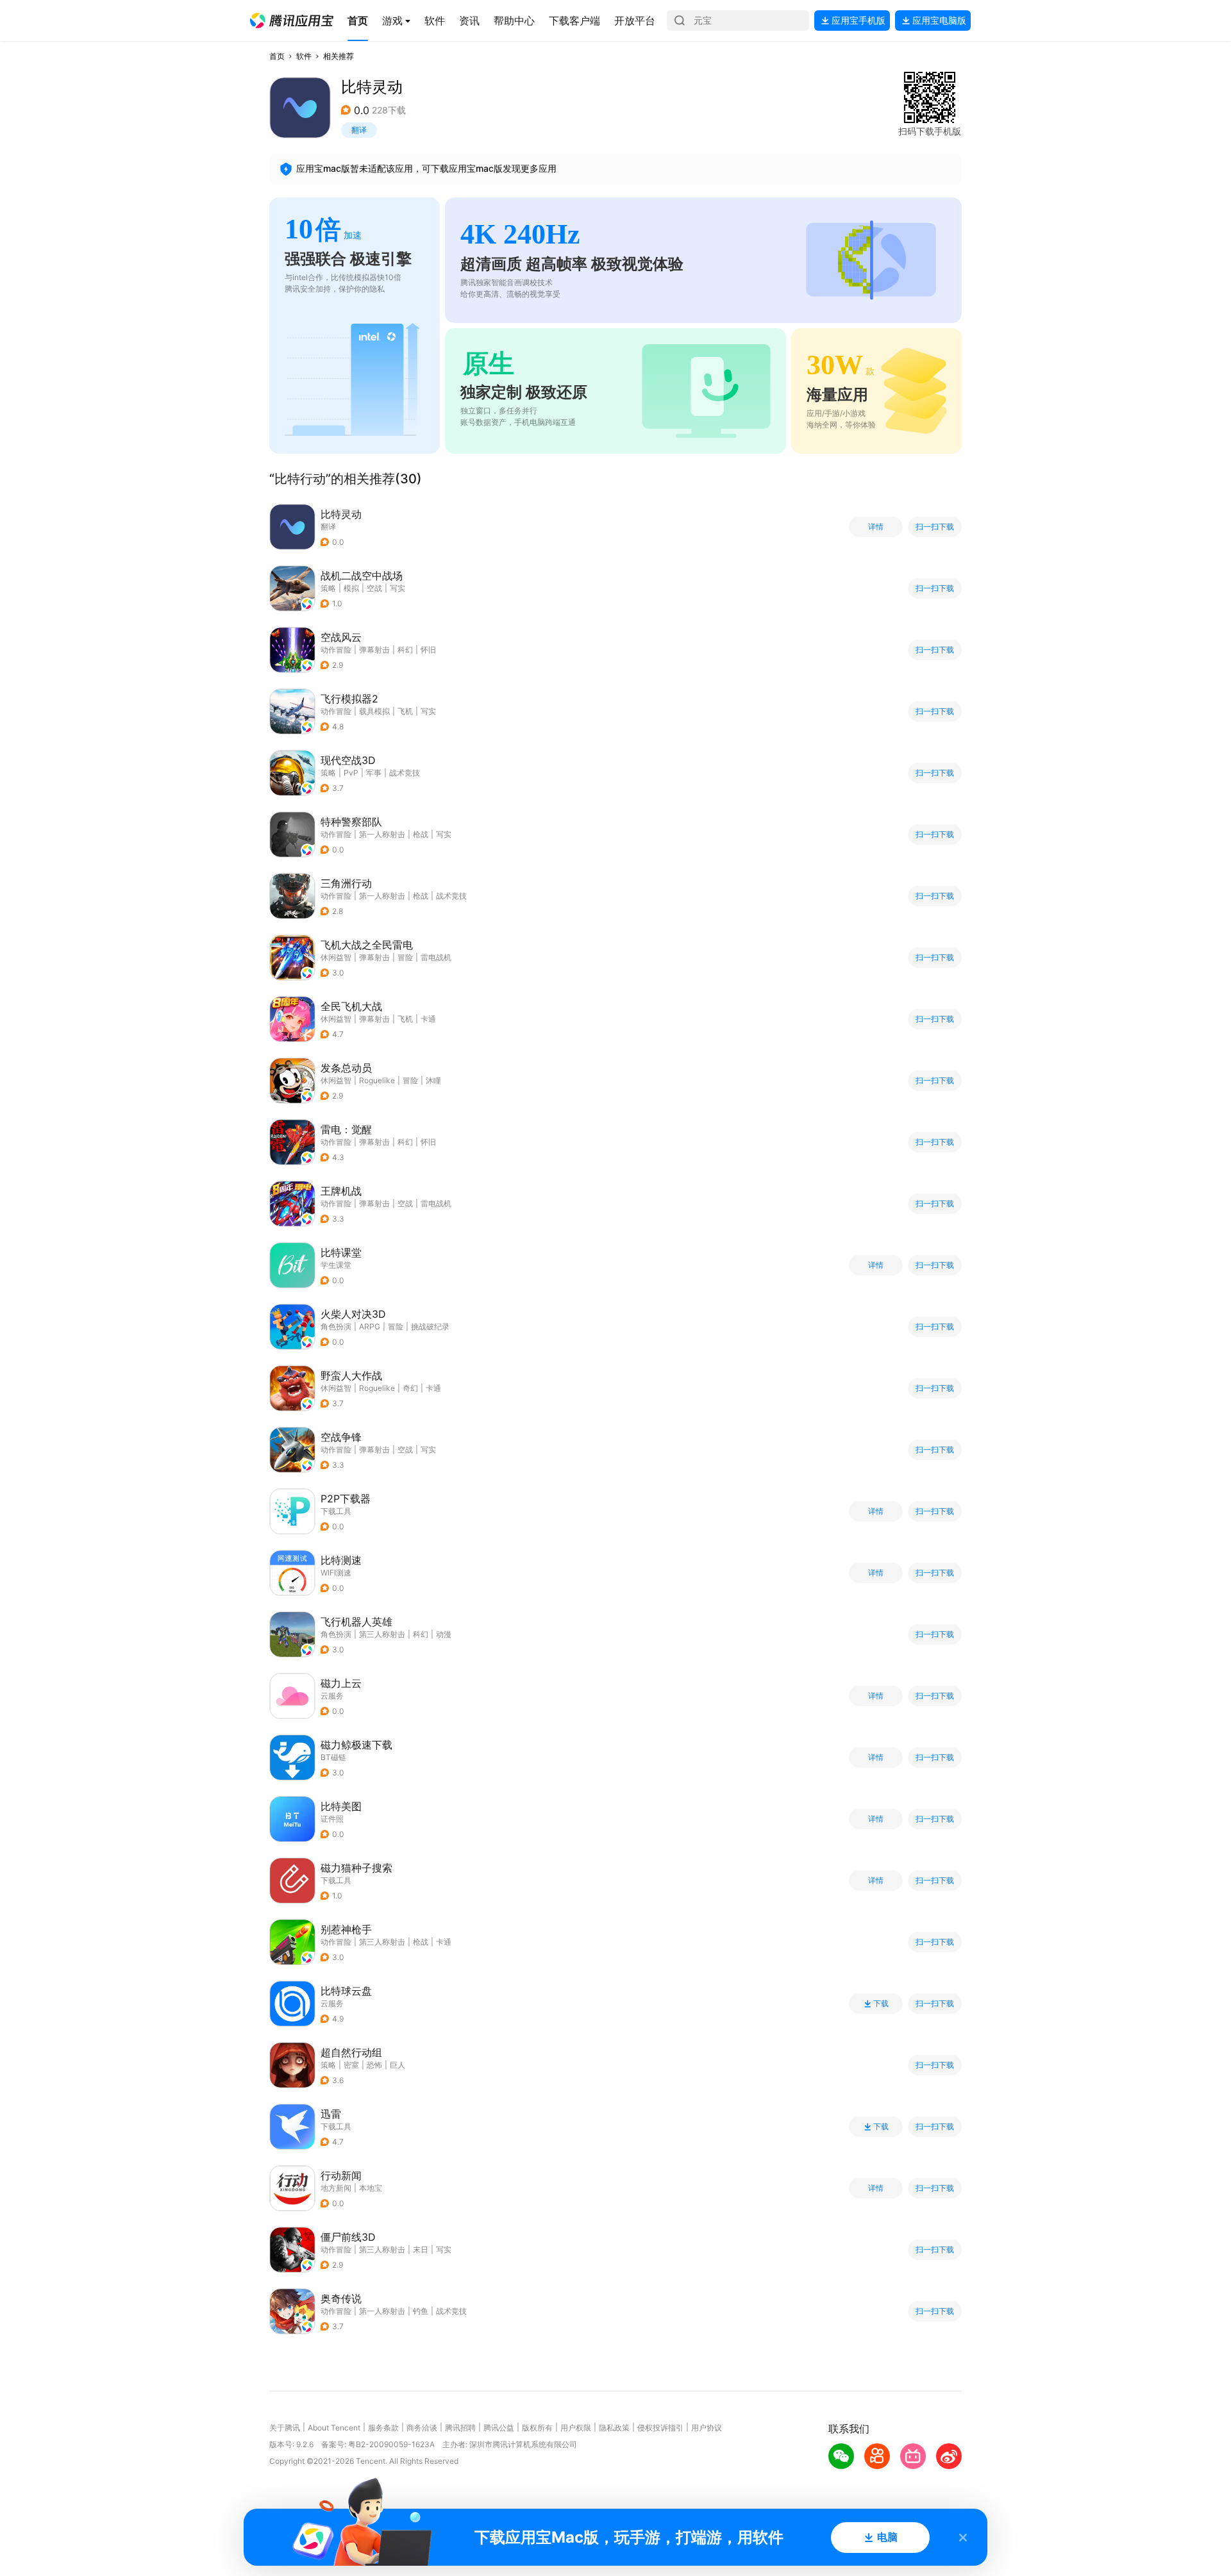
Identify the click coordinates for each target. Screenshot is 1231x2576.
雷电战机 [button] (436, 957)
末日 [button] (421, 2249)
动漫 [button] (444, 1634)
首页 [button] (277, 56)
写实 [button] (398, 588)
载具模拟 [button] (374, 711)
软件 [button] (304, 56)
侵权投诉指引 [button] (660, 2428)
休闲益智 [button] (336, 957)
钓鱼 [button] (421, 2311)
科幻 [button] (405, 650)
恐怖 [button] (374, 2065)
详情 (876, 527)
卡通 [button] (428, 1019)
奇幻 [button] (410, 1388)
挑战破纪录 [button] (430, 1326)
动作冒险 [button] (336, 650)
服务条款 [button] (383, 2428)
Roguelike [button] (377, 1080)
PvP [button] (351, 773)
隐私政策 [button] (614, 2428)
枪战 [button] (421, 834)
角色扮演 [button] (336, 1326)
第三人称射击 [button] (382, 1634)
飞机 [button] (405, 711)
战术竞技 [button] (405, 773)
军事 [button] (374, 773)
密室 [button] (351, 2065)
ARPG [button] (370, 1326)
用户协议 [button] (707, 2428)
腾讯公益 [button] (499, 2428)
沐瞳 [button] (433, 1080)
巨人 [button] (398, 2065)
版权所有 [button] (537, 2428)
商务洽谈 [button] (422, 2428)
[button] (292, 21)
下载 (881, 2004)
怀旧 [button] (428, 650)
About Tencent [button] (334, 2428)
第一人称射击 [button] (382, 834)
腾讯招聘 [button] (460, 2428)
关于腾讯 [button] (285, 2428)
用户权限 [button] (576, 2428)
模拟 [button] (351, 588)
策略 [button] (328, 588)
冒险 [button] (405, 957)
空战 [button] (374, 588)
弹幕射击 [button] (374, 650)
